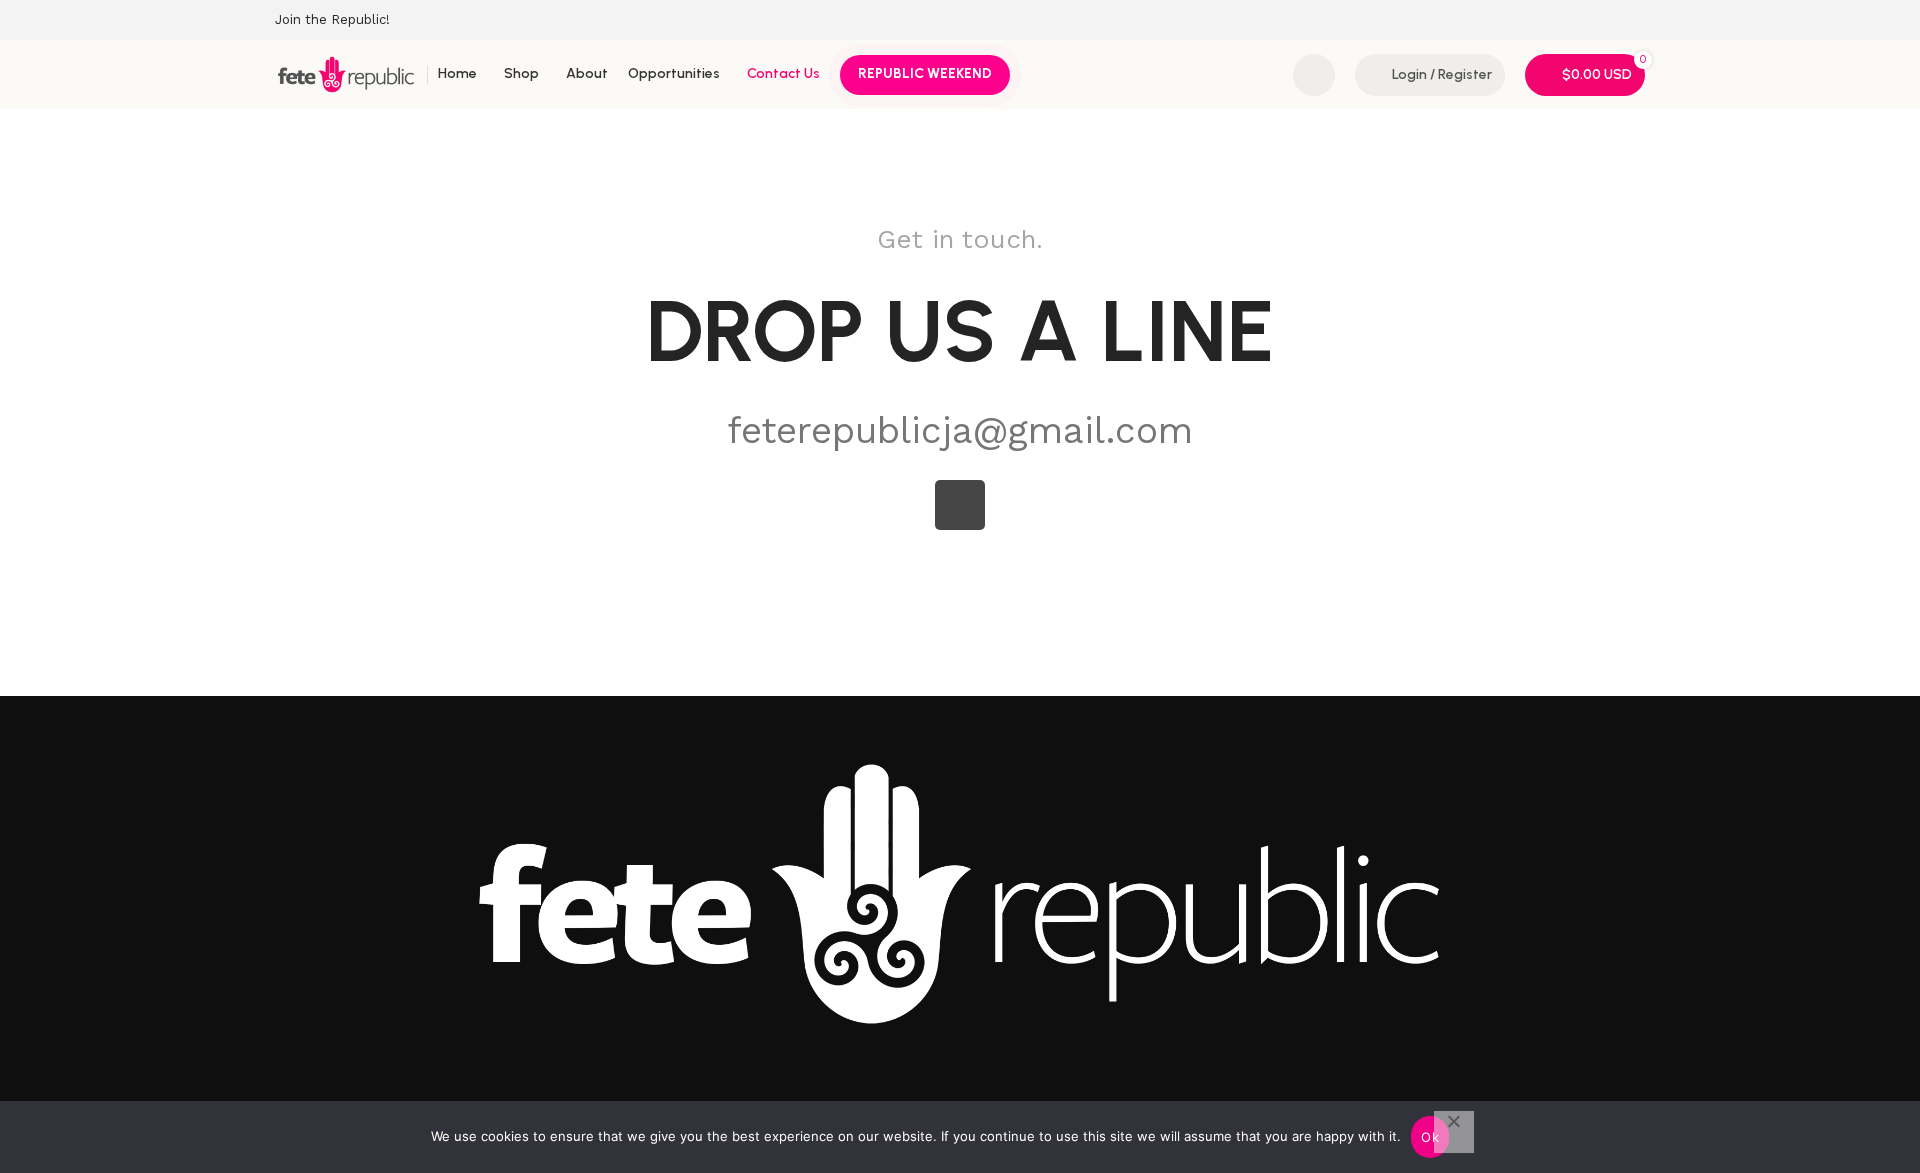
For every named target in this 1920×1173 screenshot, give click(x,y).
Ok (1430, 1137)
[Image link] (960, 892)
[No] (1454, 1132)
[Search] (1314, 75)
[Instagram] (960, 505)
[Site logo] (346, 73)
